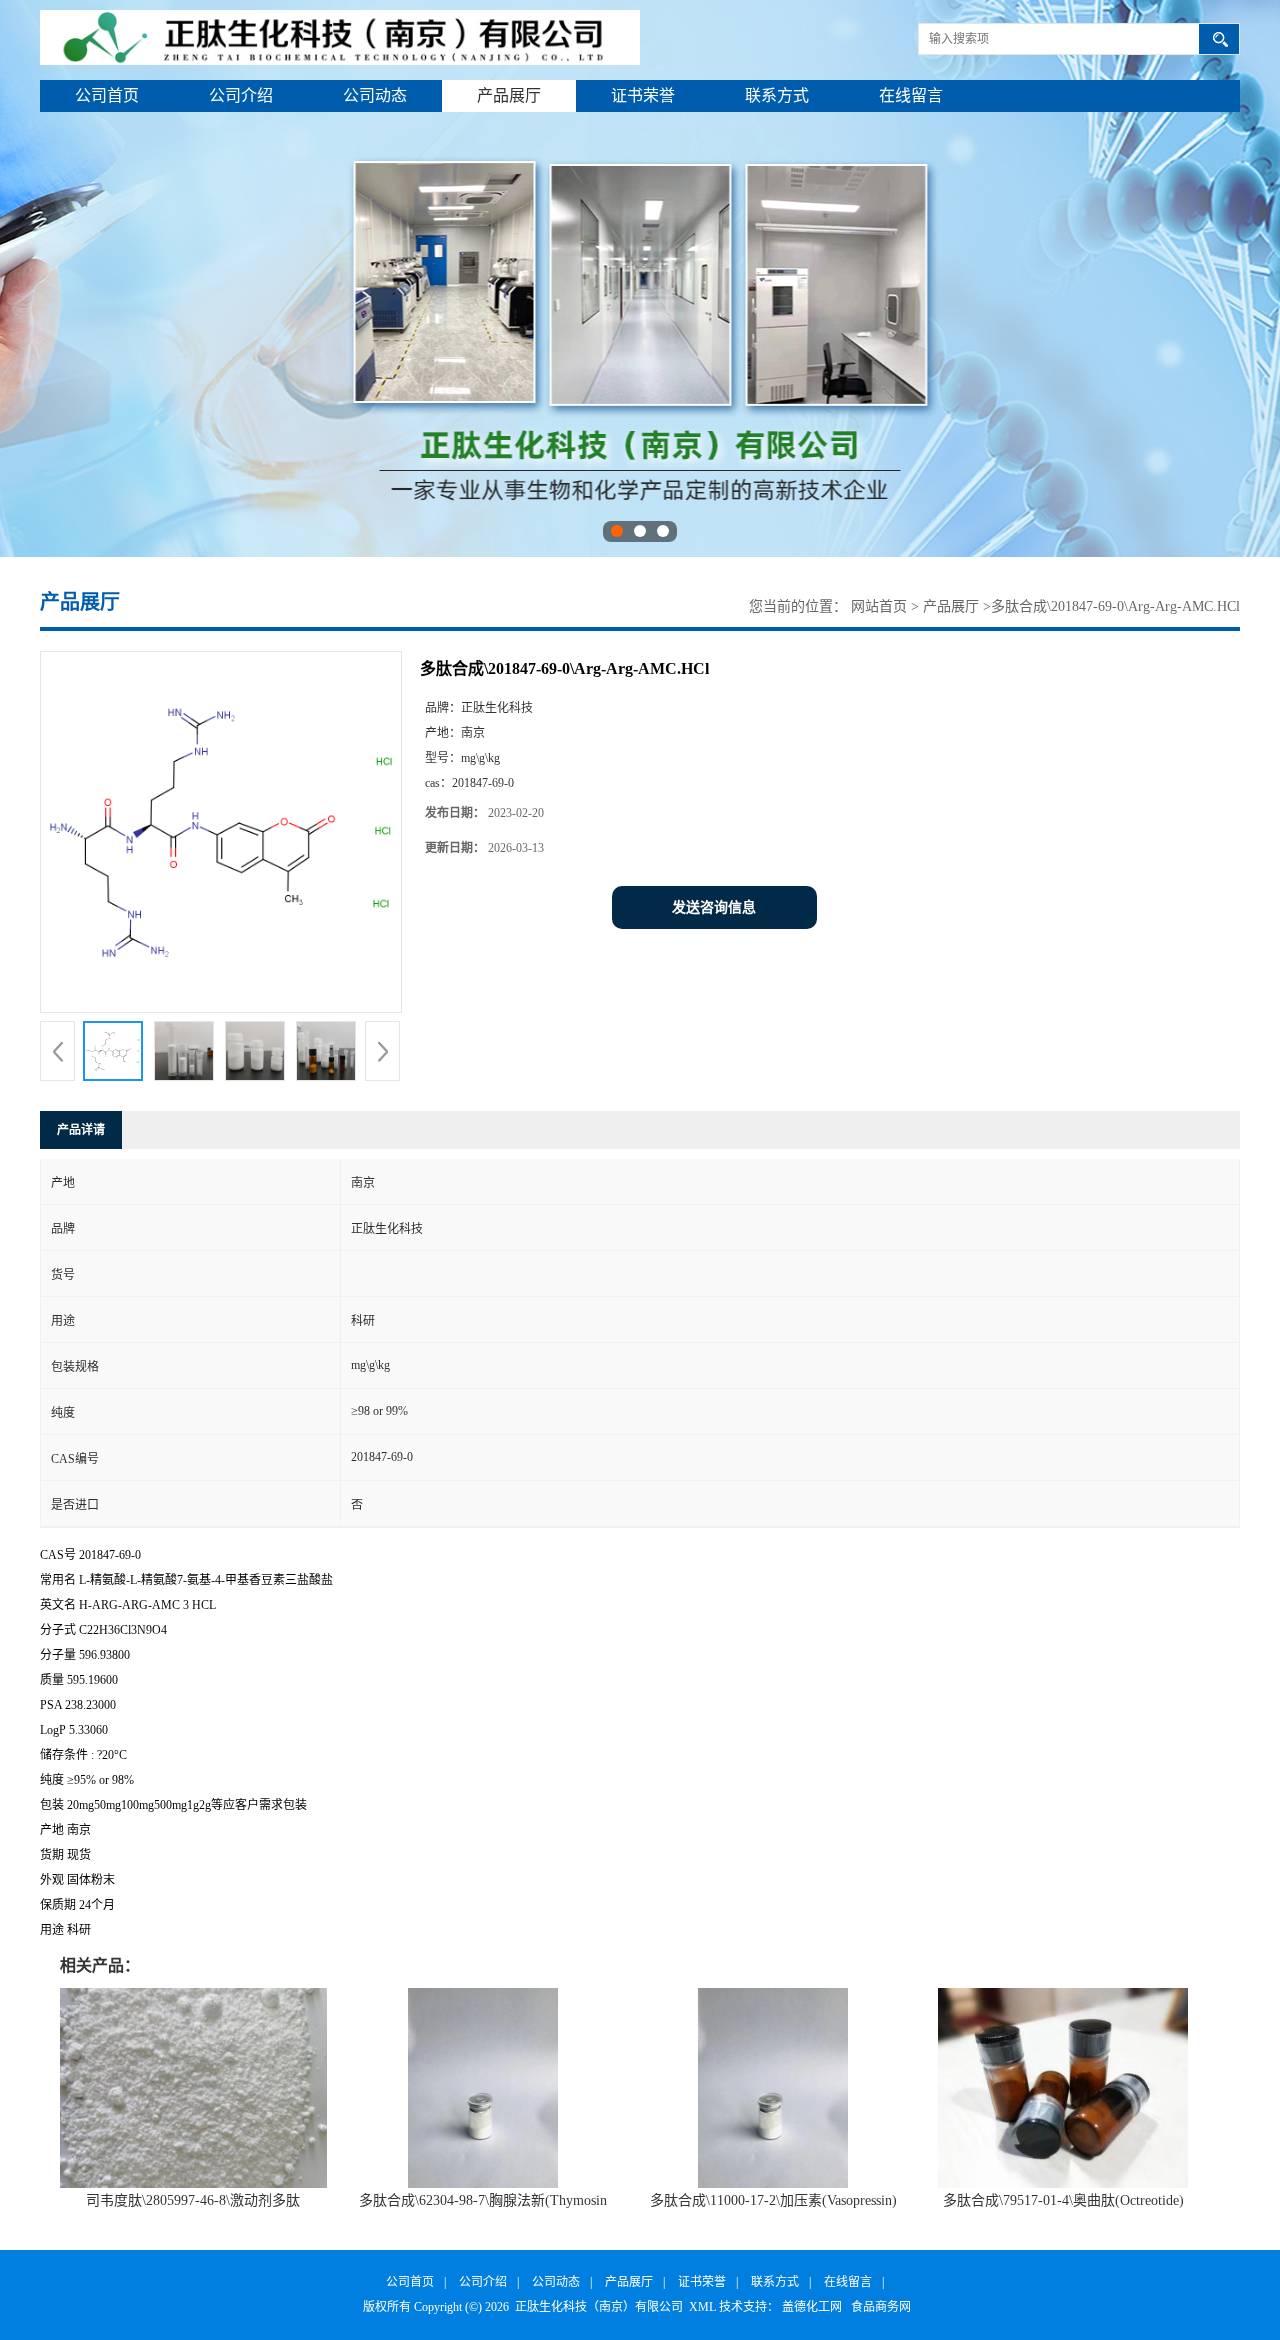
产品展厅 (509, 95)
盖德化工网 (812, 2307)
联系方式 (777, 95)
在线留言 (911, 95)
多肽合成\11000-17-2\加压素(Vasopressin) (773, 2200)
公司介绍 (241, 95)
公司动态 (375, 95)
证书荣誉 (643, 95)
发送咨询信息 (714, 907)
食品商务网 (881, 2307)
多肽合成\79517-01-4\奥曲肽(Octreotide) (1063, 2200)
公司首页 (107, 95)
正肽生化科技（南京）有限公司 (599, 2307)
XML (702, 2307)
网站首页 (879, 606)
